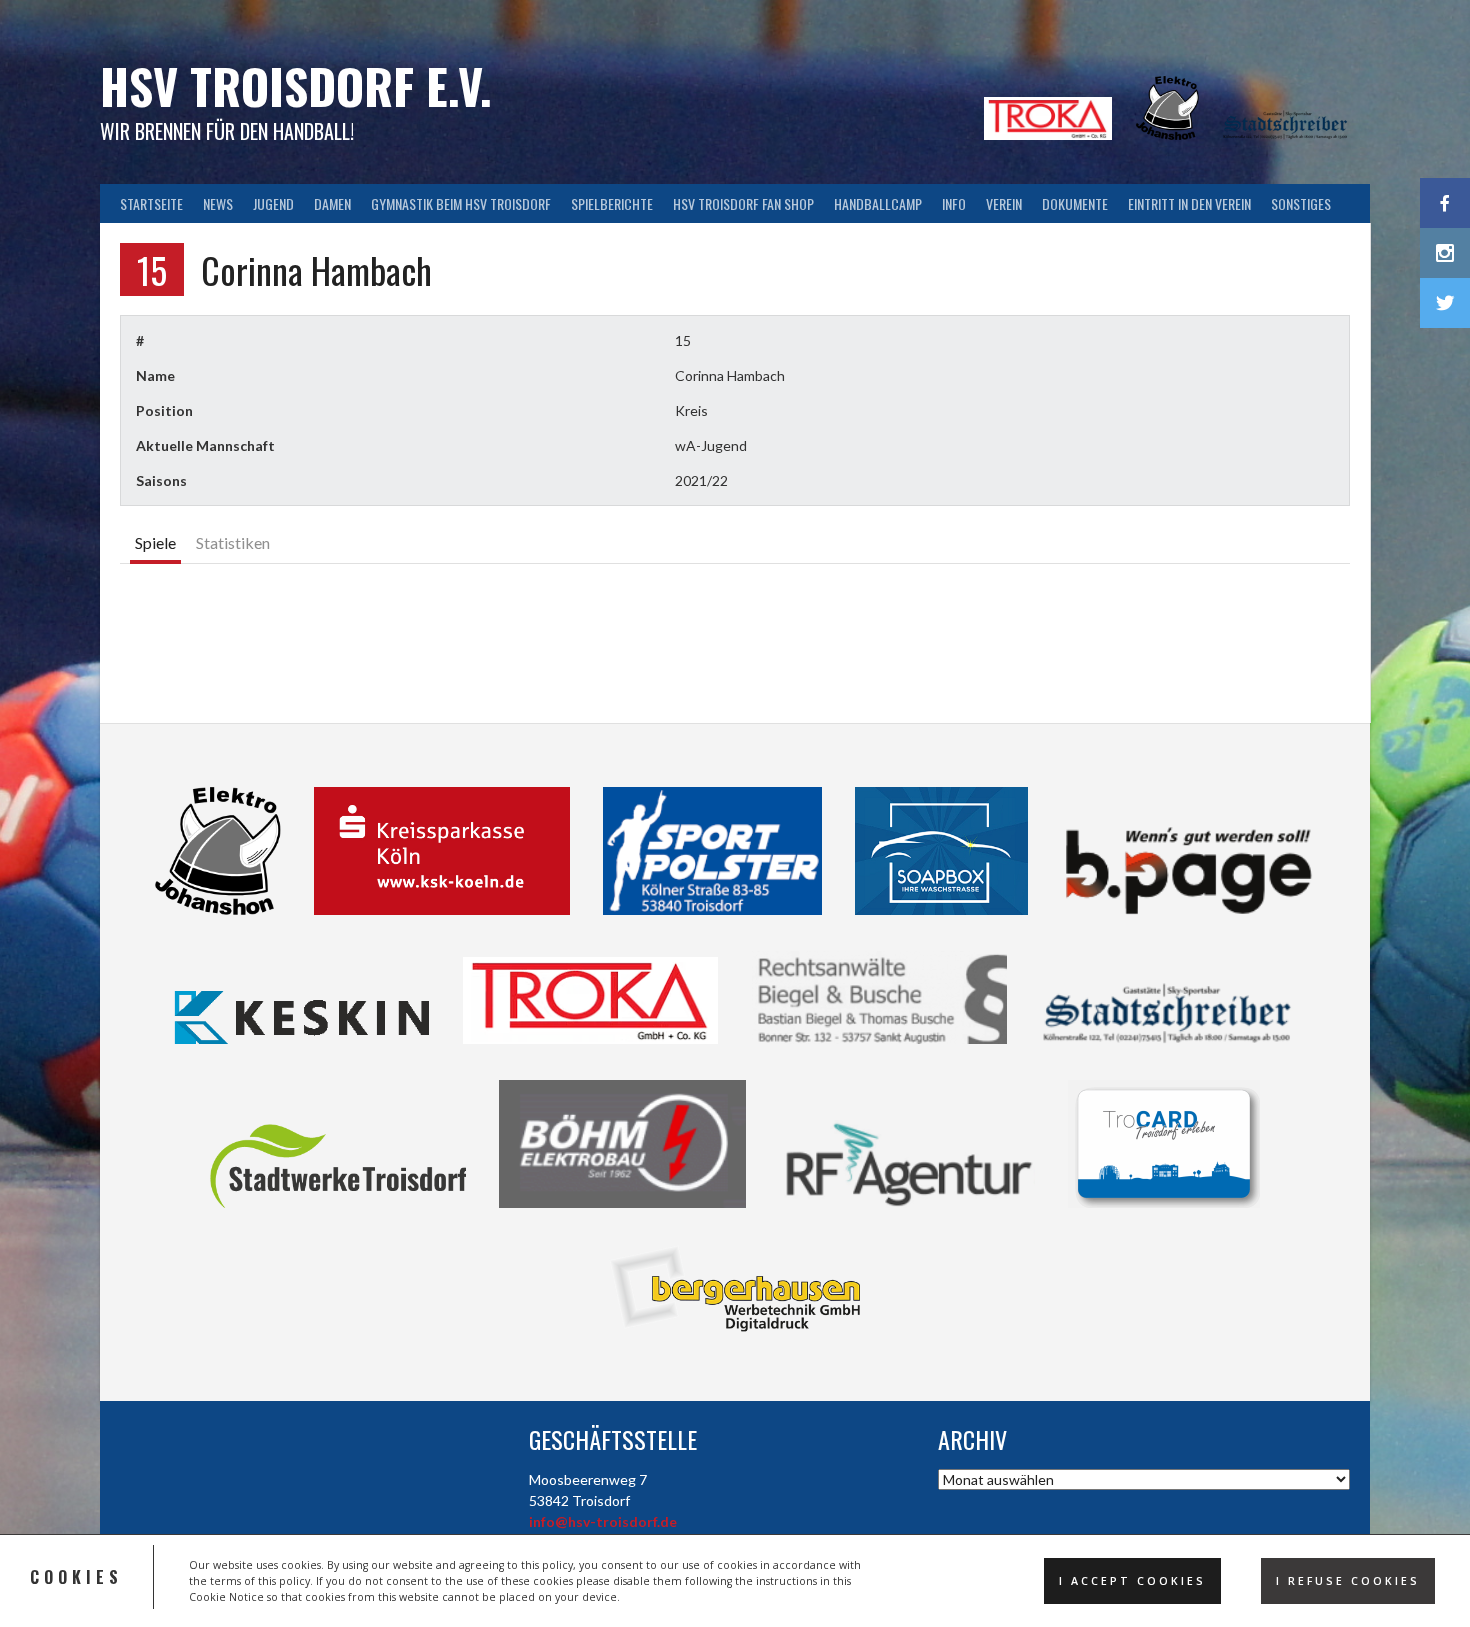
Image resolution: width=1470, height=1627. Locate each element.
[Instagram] (1445, 253)
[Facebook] (1445, 203)
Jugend (273, 203)
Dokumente (1075, 203)
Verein (1004, 203)
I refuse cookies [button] (1348, 1581)
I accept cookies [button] (1132, 1581)
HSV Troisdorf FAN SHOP (743, 203)
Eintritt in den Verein (1189, 203)
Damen (332, 203)
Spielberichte (612, 203)
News (218, 203)
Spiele (155, 542)
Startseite (151, 203)
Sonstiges (1301, 203)
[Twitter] (1445, 303)
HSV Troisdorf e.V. (296, 85)
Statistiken (233, 542)
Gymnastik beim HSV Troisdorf (461, 203)
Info (954, 203)
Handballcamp (878, 203)
